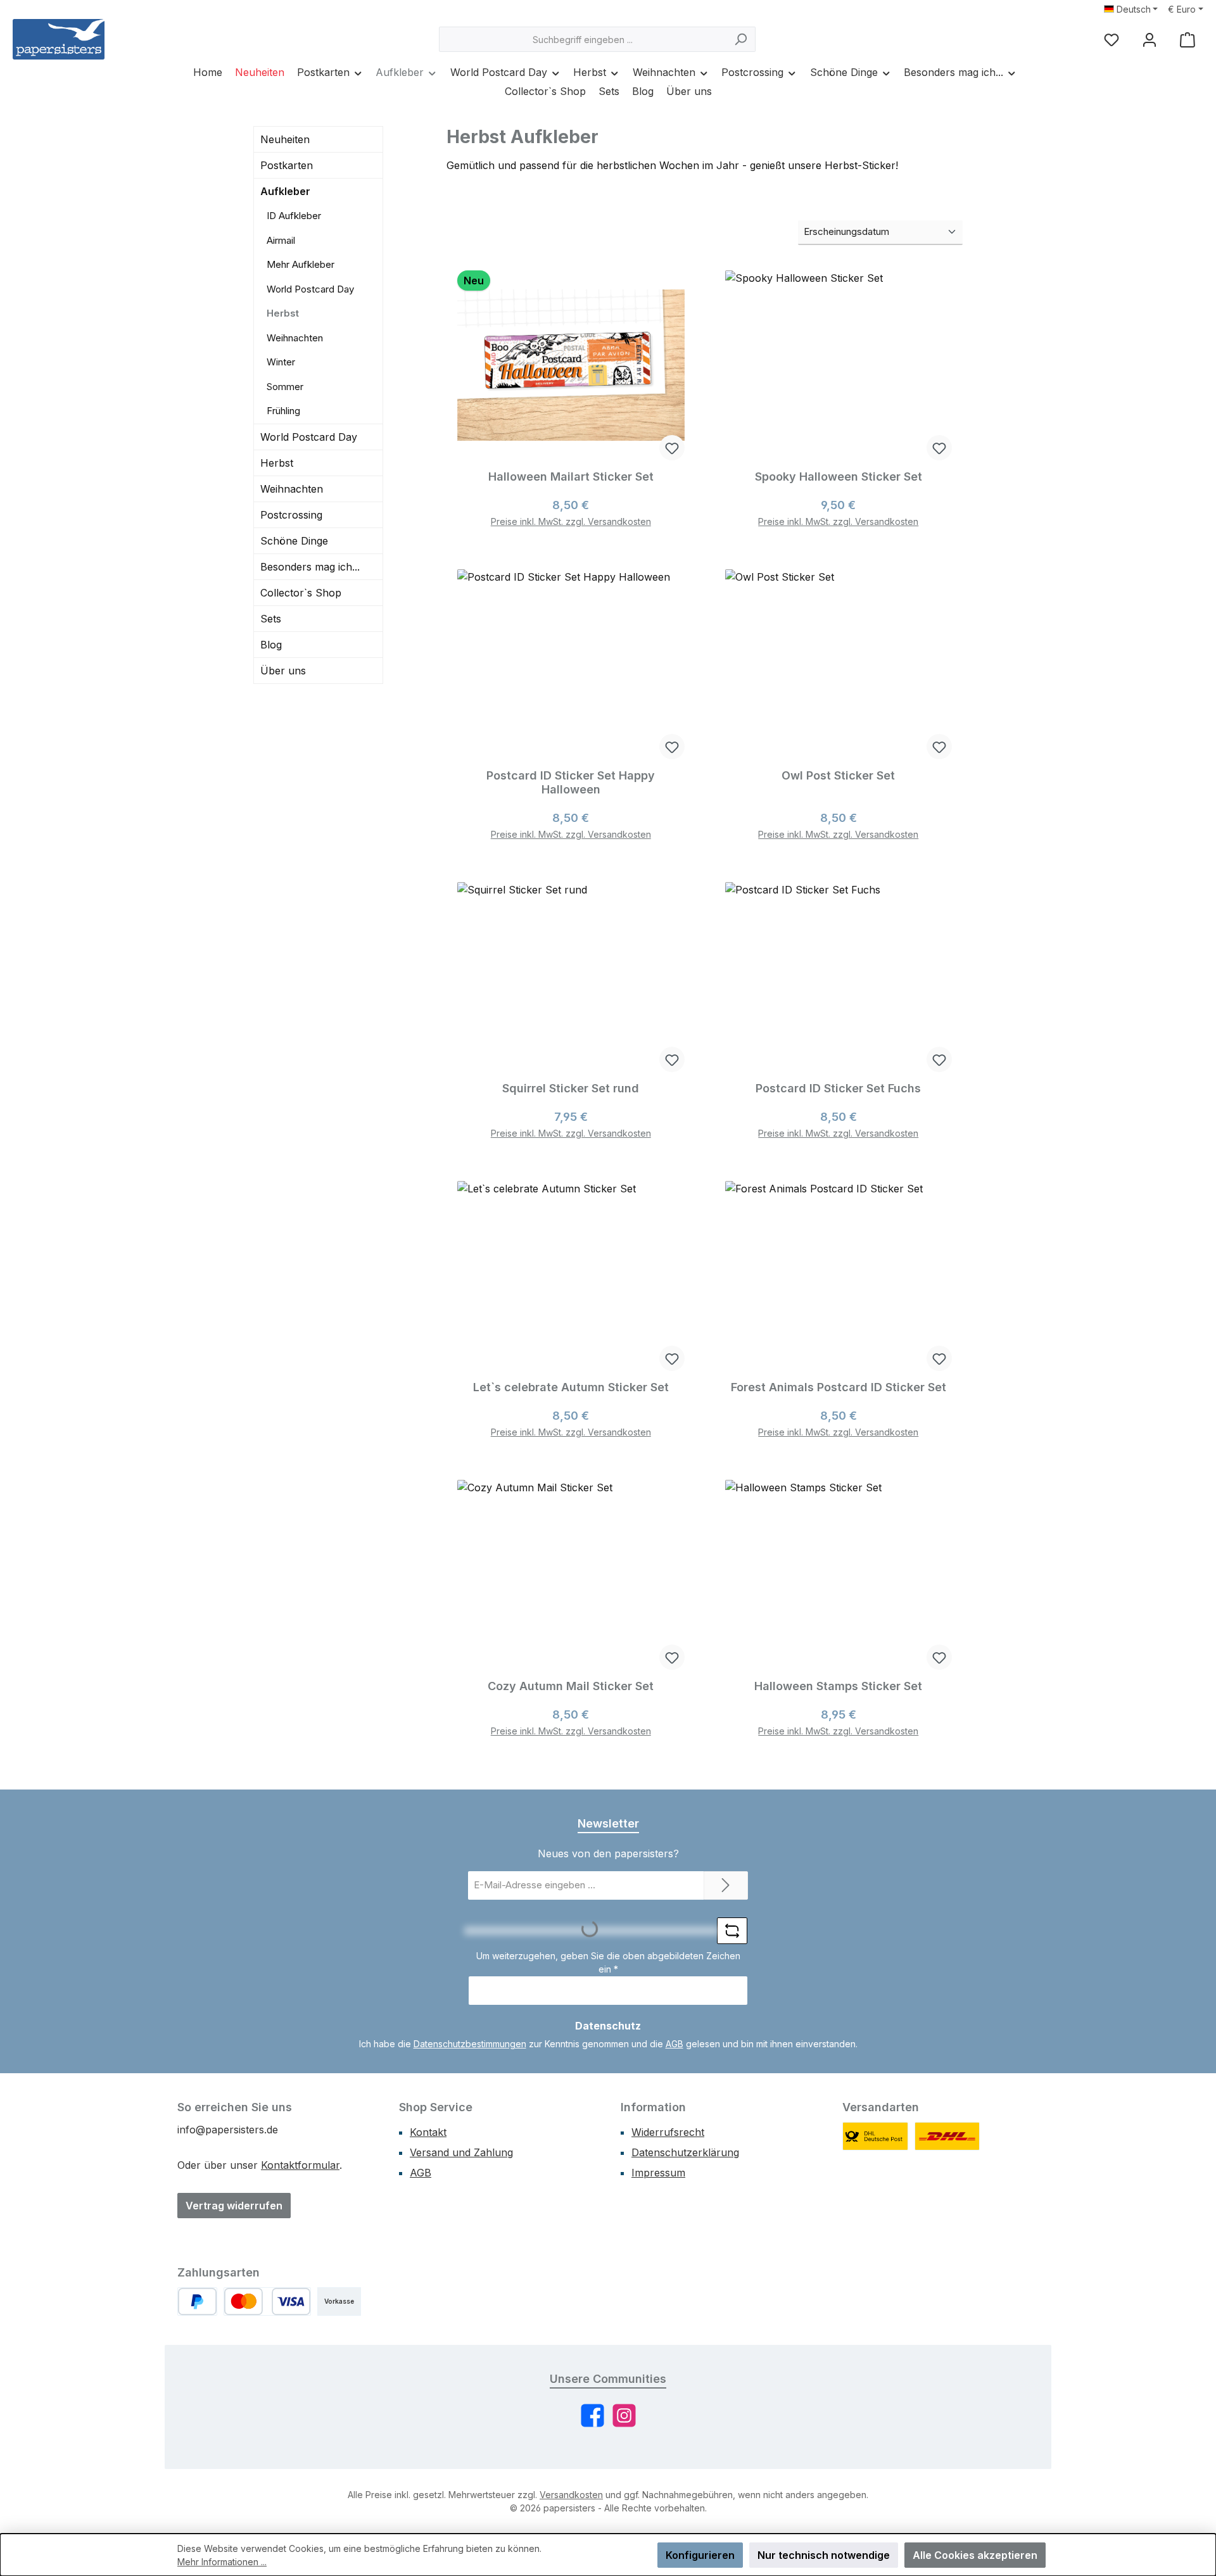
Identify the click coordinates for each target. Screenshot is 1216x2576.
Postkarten (287, 165)
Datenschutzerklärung (685, 2152)
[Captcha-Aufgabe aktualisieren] (732, 1931)
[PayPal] (197, 2301)
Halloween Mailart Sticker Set (571, 477)
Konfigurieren (700, 2555)
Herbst (283, 313)
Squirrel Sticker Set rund (571, 1088)
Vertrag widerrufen (234, 2206)
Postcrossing (291, 515)
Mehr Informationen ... (222, 2562)
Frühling (283, 411)
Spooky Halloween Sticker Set (839, 477)
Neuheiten (285, 139)
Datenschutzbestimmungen (470, 2044)
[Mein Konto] (1149, 40)
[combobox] (583, 39)
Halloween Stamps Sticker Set (838, 1686)
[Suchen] (741, 39)
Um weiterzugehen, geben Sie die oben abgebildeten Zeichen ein (608, 1962)
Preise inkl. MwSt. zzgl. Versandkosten (571, 521)
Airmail (281, 240)
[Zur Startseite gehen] (59, 39)
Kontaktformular (300, 2165)
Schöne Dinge (294, 541)
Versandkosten (571, 2495)
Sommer (285, 387)
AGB (674, 2044)
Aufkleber (285, 191)
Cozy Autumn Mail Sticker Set (571, 1686)
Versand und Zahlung (461, 2152)
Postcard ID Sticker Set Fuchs (838, 1088)
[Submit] (726, 1885)
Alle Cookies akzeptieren (975, 2555)
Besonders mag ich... (310, 567)
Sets (271, 619)
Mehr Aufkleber (301, 264)
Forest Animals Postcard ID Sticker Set (839, 1387)
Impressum (658, 2173)
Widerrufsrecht (668, 2132)
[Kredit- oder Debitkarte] (267, 2301)
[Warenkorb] (1187, 40)
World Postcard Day (310, 289)
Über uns (283, 671)
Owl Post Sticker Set (838, 775)
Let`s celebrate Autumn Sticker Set (571, 1387)
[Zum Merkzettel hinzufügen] (672, 448)
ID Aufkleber (294, 216)
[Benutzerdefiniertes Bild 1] (875, 2136)
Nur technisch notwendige (824, 2555)
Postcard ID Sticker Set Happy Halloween (571, 782)
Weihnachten (295, 338)
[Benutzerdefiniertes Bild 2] (947, 2136)
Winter (281, 362)
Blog (271, 645)
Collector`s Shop (301, 593)
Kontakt (428, 2132)
